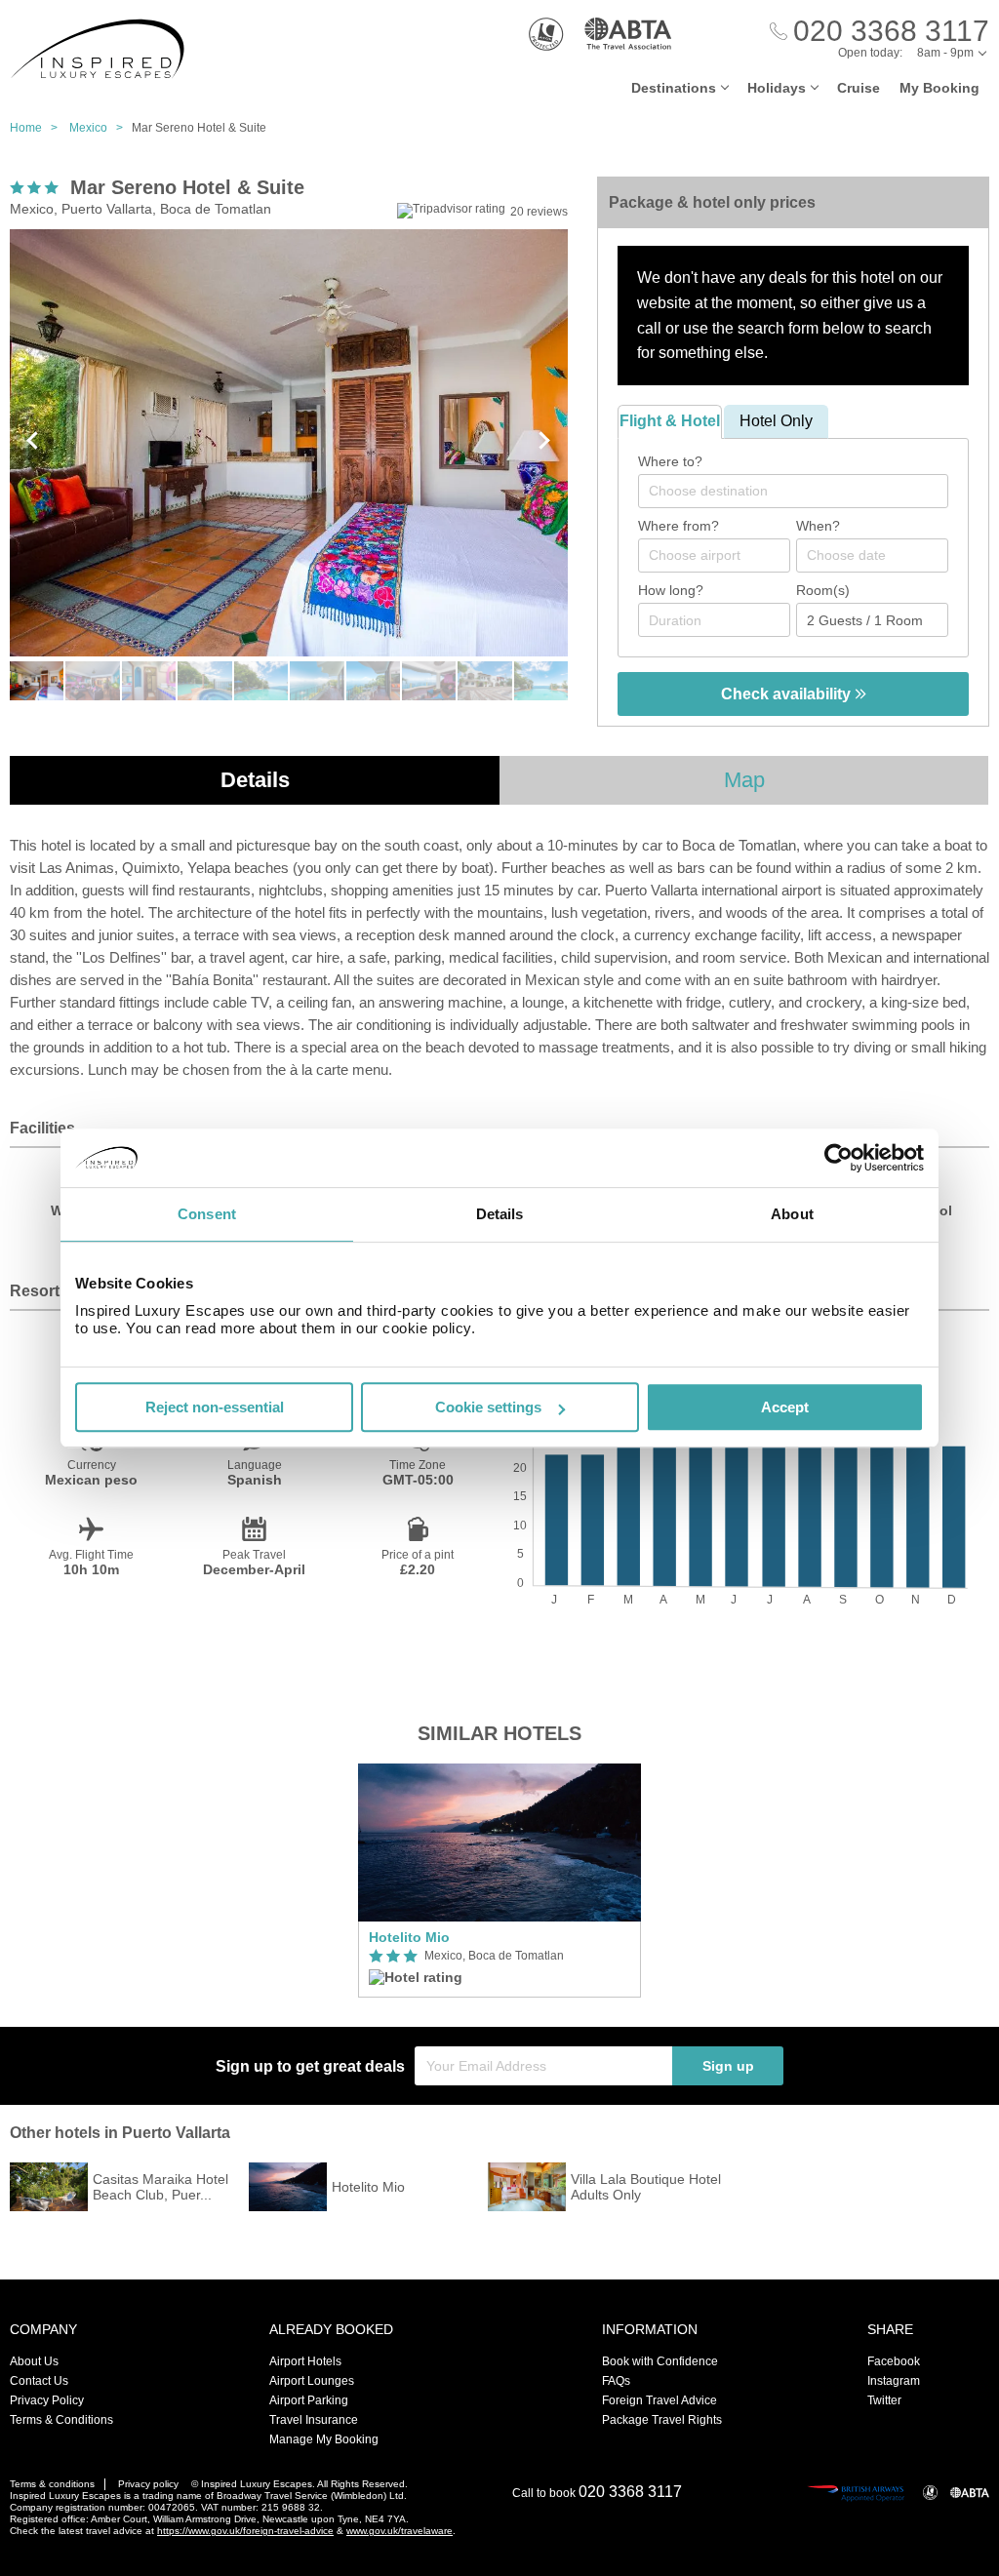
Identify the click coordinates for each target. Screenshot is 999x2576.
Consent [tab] (207, 1214)
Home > (38, 128)
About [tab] (792, 1214)
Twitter (884, 2400)
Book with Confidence (660, 2361)
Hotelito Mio (409, 1937)
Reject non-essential (215, 1407)
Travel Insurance (314, 2420)
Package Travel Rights (662, 2420)
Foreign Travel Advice (659, 2400)
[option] (499, 1881)
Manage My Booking (324, 2439)
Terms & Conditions (61, 2420)
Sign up (728, 2066)
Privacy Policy (47, 2400)
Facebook (894, 2361)
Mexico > (100, 128)
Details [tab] (500, 1214)
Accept (785, 1407)
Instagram (894, 2381)
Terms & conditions (52, 2484)
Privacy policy (148, 2484)
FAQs (616, 2381)
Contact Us (39, 2381)
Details (255, 780)
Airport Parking (309, 2400)
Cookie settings (488, 1407)
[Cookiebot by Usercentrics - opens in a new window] (839, 1158)
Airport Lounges (312, 2381)
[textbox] (803, 491)
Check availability (788, 694)
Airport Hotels (305, 2361)
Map (744, 780)
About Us (34, 2361)
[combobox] (793, 491)
